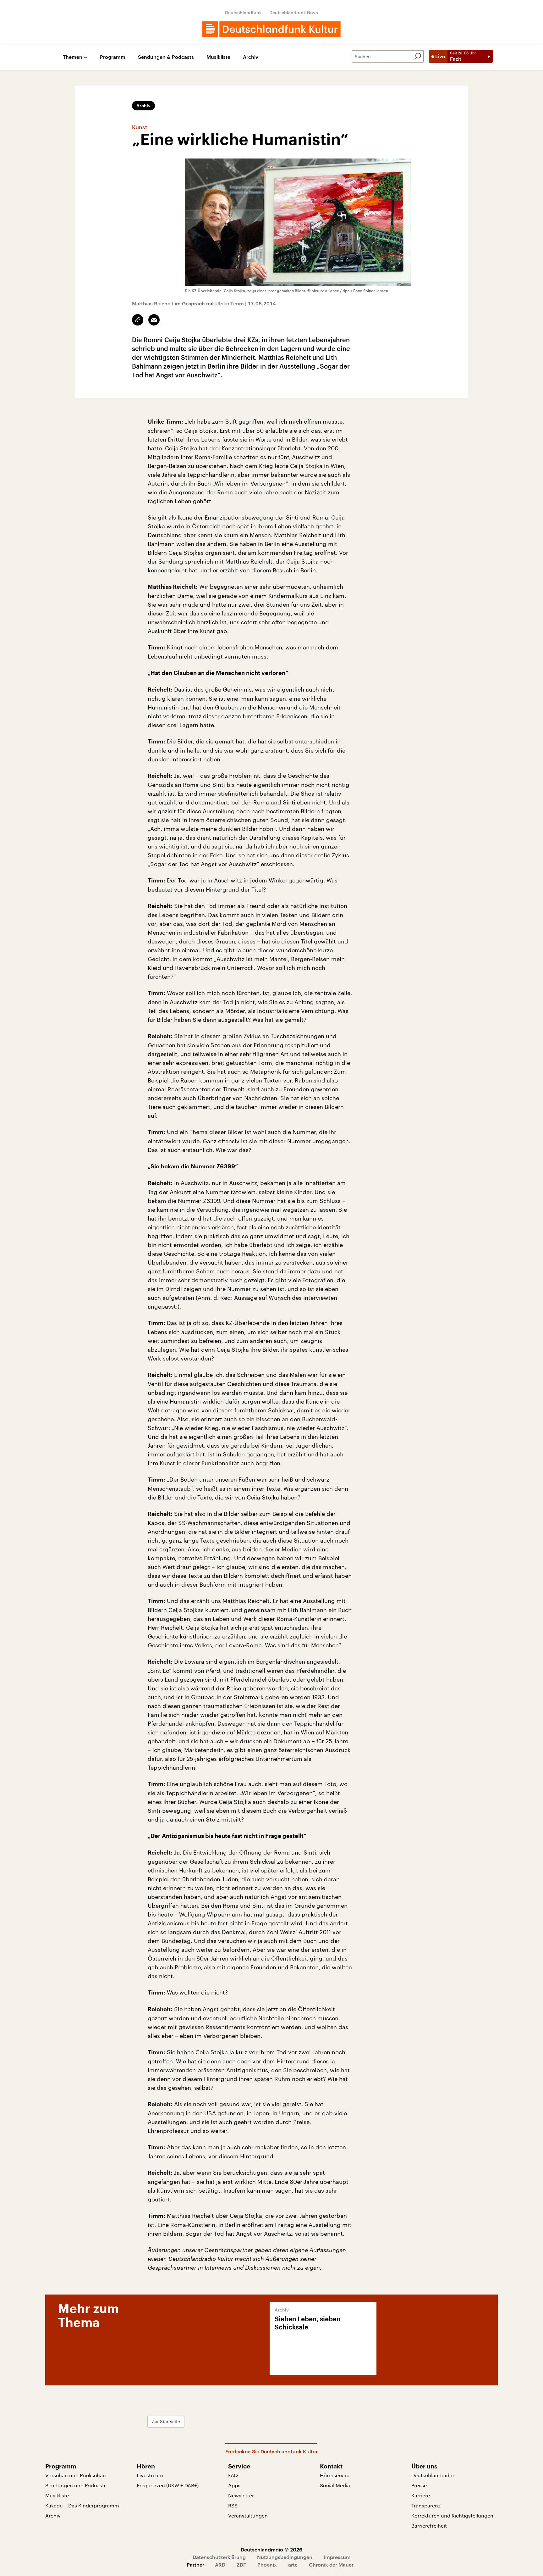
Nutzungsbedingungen (285, 2557)
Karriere (421, 2495)
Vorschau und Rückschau (76, 2475)
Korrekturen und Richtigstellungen (452, 2515)
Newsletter (241, 2495)
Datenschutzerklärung (219, 2557)
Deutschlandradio (433, 2475)
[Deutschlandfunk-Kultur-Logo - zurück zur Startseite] (271, 29)
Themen (73, 57)
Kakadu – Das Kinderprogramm (82, 2505)
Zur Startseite (166, 2421)
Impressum (337, 2557)
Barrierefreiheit (429, 2526)
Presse (419, 2485)
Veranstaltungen (248, 2515)
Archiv (251, 57)
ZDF (241, 2565)
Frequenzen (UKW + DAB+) (168, 2485)
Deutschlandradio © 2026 (271, 2549)
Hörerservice (335, 2475)
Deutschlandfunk (243, 12)
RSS (233, 2505)
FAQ (233, 2475)
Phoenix (267, 2565)
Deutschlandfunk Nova (294, 12)
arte (293, 2565)
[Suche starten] (418, 56)
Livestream (150, 2475)
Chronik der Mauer (331, 2565)
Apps (234, 2485)
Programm (113, 57)
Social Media (335, 2485)
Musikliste (218, 57)
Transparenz (426, 2505)
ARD (220, 2565)
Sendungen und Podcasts (76, 2485)
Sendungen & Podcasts (166, 57)
